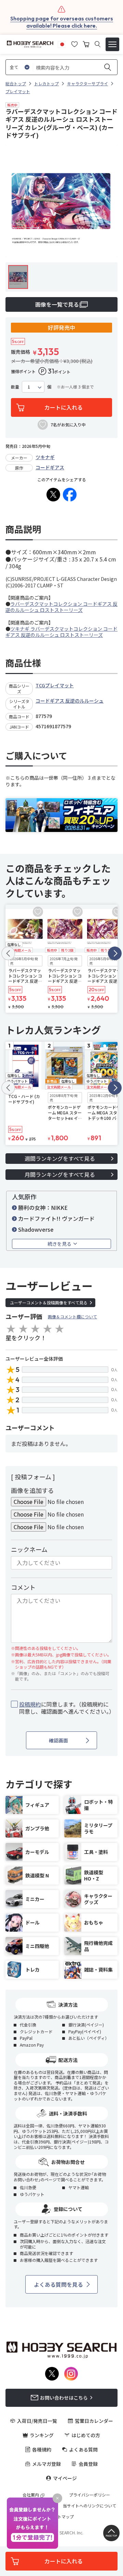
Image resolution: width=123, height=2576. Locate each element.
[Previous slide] (8, 953)
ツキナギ (45, 457)
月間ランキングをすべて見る (60, 1174)
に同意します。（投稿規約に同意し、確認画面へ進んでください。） (66, 1708)
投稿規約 (30, 1704)
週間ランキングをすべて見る (60, 1158)
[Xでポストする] (53, 495)
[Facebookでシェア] (70, 495)
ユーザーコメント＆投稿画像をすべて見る (49, 1302)
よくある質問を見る (58, 2284)
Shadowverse (36, 1229)
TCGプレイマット (55, 685)
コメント (23, 1587)
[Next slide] (115, 953)
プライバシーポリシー (90, 2495)
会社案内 (31, 2495)
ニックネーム (29, 1549)
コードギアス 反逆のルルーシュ (70, 701)
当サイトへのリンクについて (90, 2506)
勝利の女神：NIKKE (43, 1207)
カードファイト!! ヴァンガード (56, 1218)
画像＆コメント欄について (72, 1316)
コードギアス (50, 467)
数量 (15, 387)
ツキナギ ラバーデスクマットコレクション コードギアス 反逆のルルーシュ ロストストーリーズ (61, 632)
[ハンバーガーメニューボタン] (112, 44)
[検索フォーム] (98, 44)
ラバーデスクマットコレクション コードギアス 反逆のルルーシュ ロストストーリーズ (61, 607)
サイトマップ (61, 2517)
